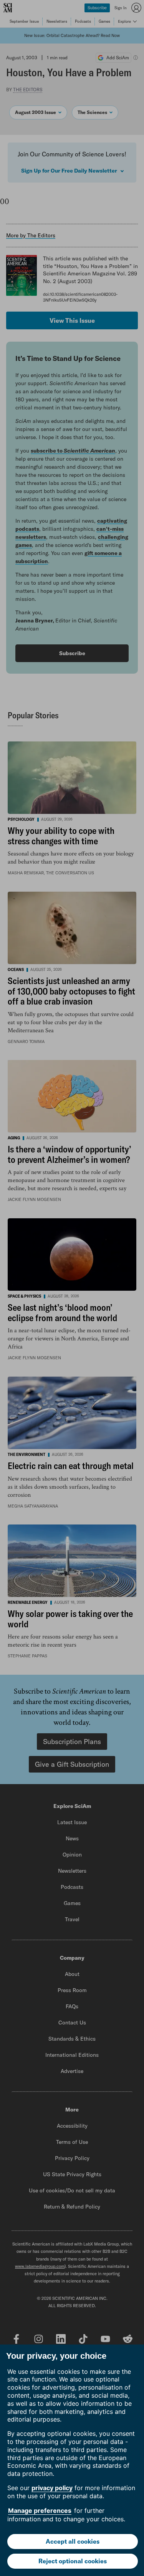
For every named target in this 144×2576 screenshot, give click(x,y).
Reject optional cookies (73, 2561)
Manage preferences (40, 2511)
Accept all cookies (73, 2541)
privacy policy (52, 2488)
